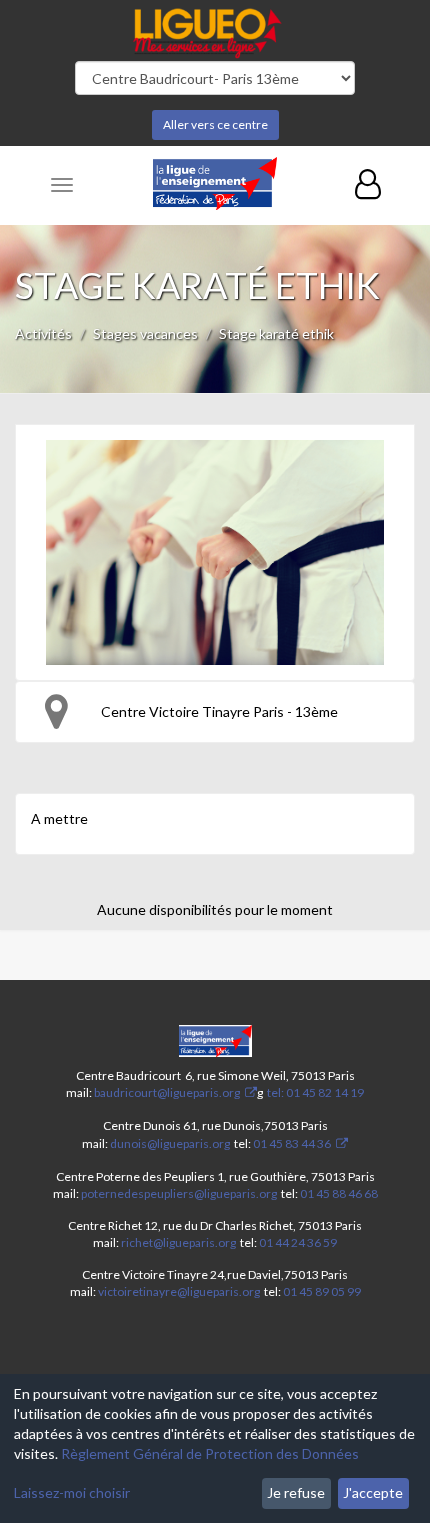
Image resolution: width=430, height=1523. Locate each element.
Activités (43, 333)
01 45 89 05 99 (322, 1291)
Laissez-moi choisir (72, 1492)
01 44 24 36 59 (298, 1242)
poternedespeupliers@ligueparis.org (179, 1193)
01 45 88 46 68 (339, 1193)
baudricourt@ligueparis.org (167, 1092)
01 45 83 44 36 (291, 1143)
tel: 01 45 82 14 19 (314, 1092)
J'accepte (373, 1492)
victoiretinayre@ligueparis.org (179, 1291)
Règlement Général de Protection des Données (210, 1453)
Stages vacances (145, 333)
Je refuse (296, 1492)
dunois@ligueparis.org (170, 1143)
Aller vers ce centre (215, 124)
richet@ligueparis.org (178, 1242)
